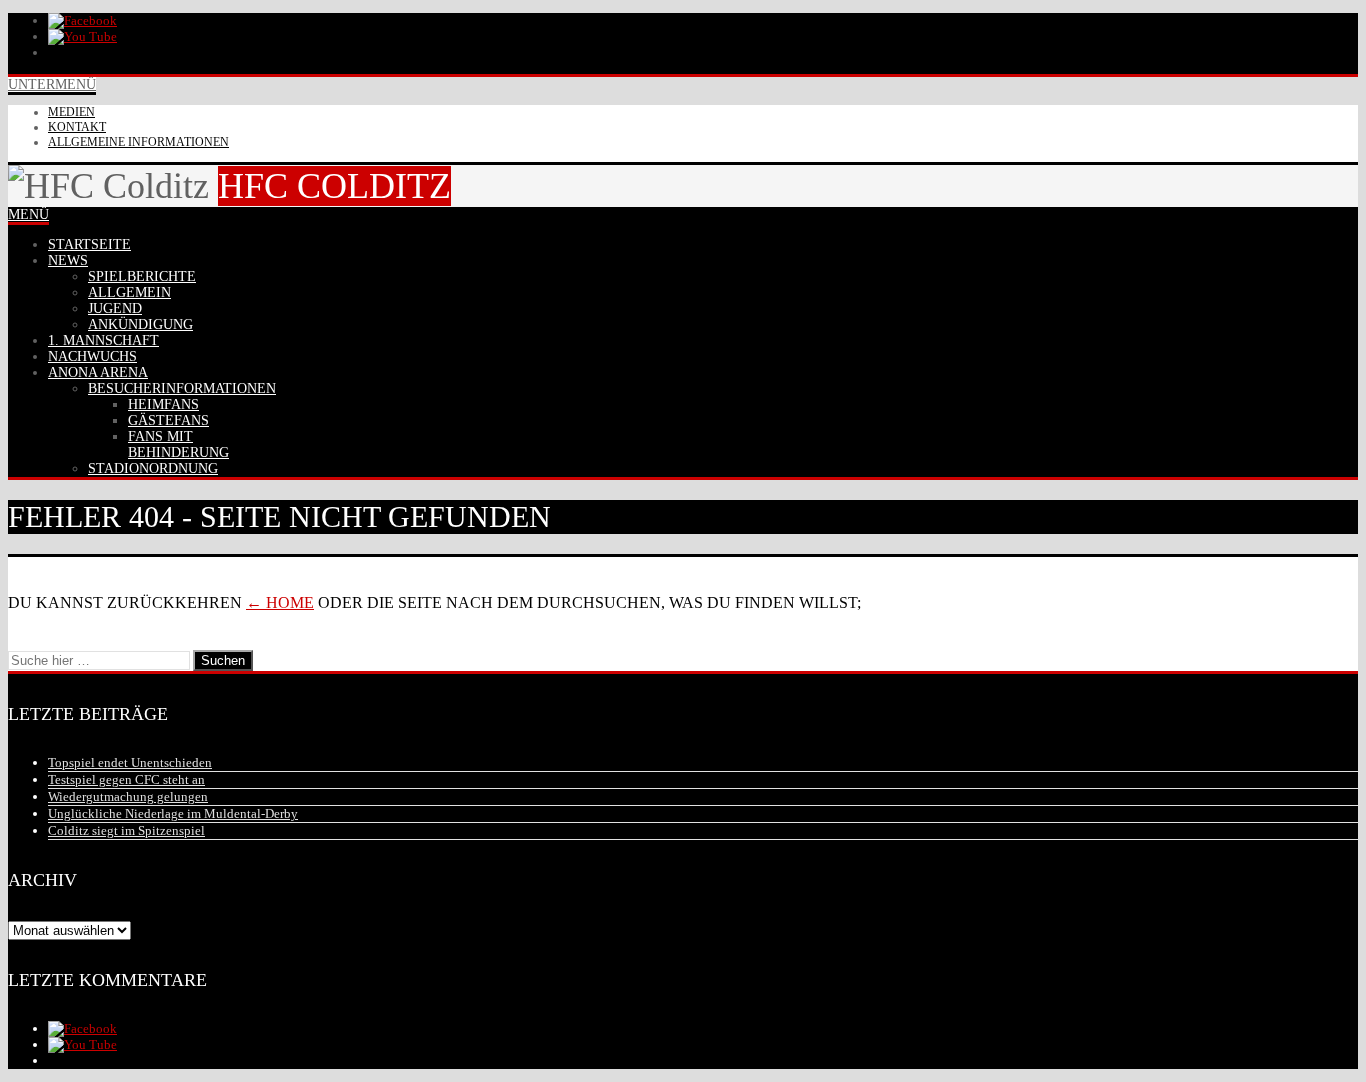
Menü (28, 214)
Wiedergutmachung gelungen (128, 796)
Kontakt (77, 127)
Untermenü (52, 84)
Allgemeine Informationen (138, 142)
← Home (280, 602)
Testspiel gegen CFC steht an (126, 779)
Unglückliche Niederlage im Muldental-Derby (173, 813)
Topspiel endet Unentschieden (130, 762)
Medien (71, 112)
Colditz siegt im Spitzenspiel (126, 830)
